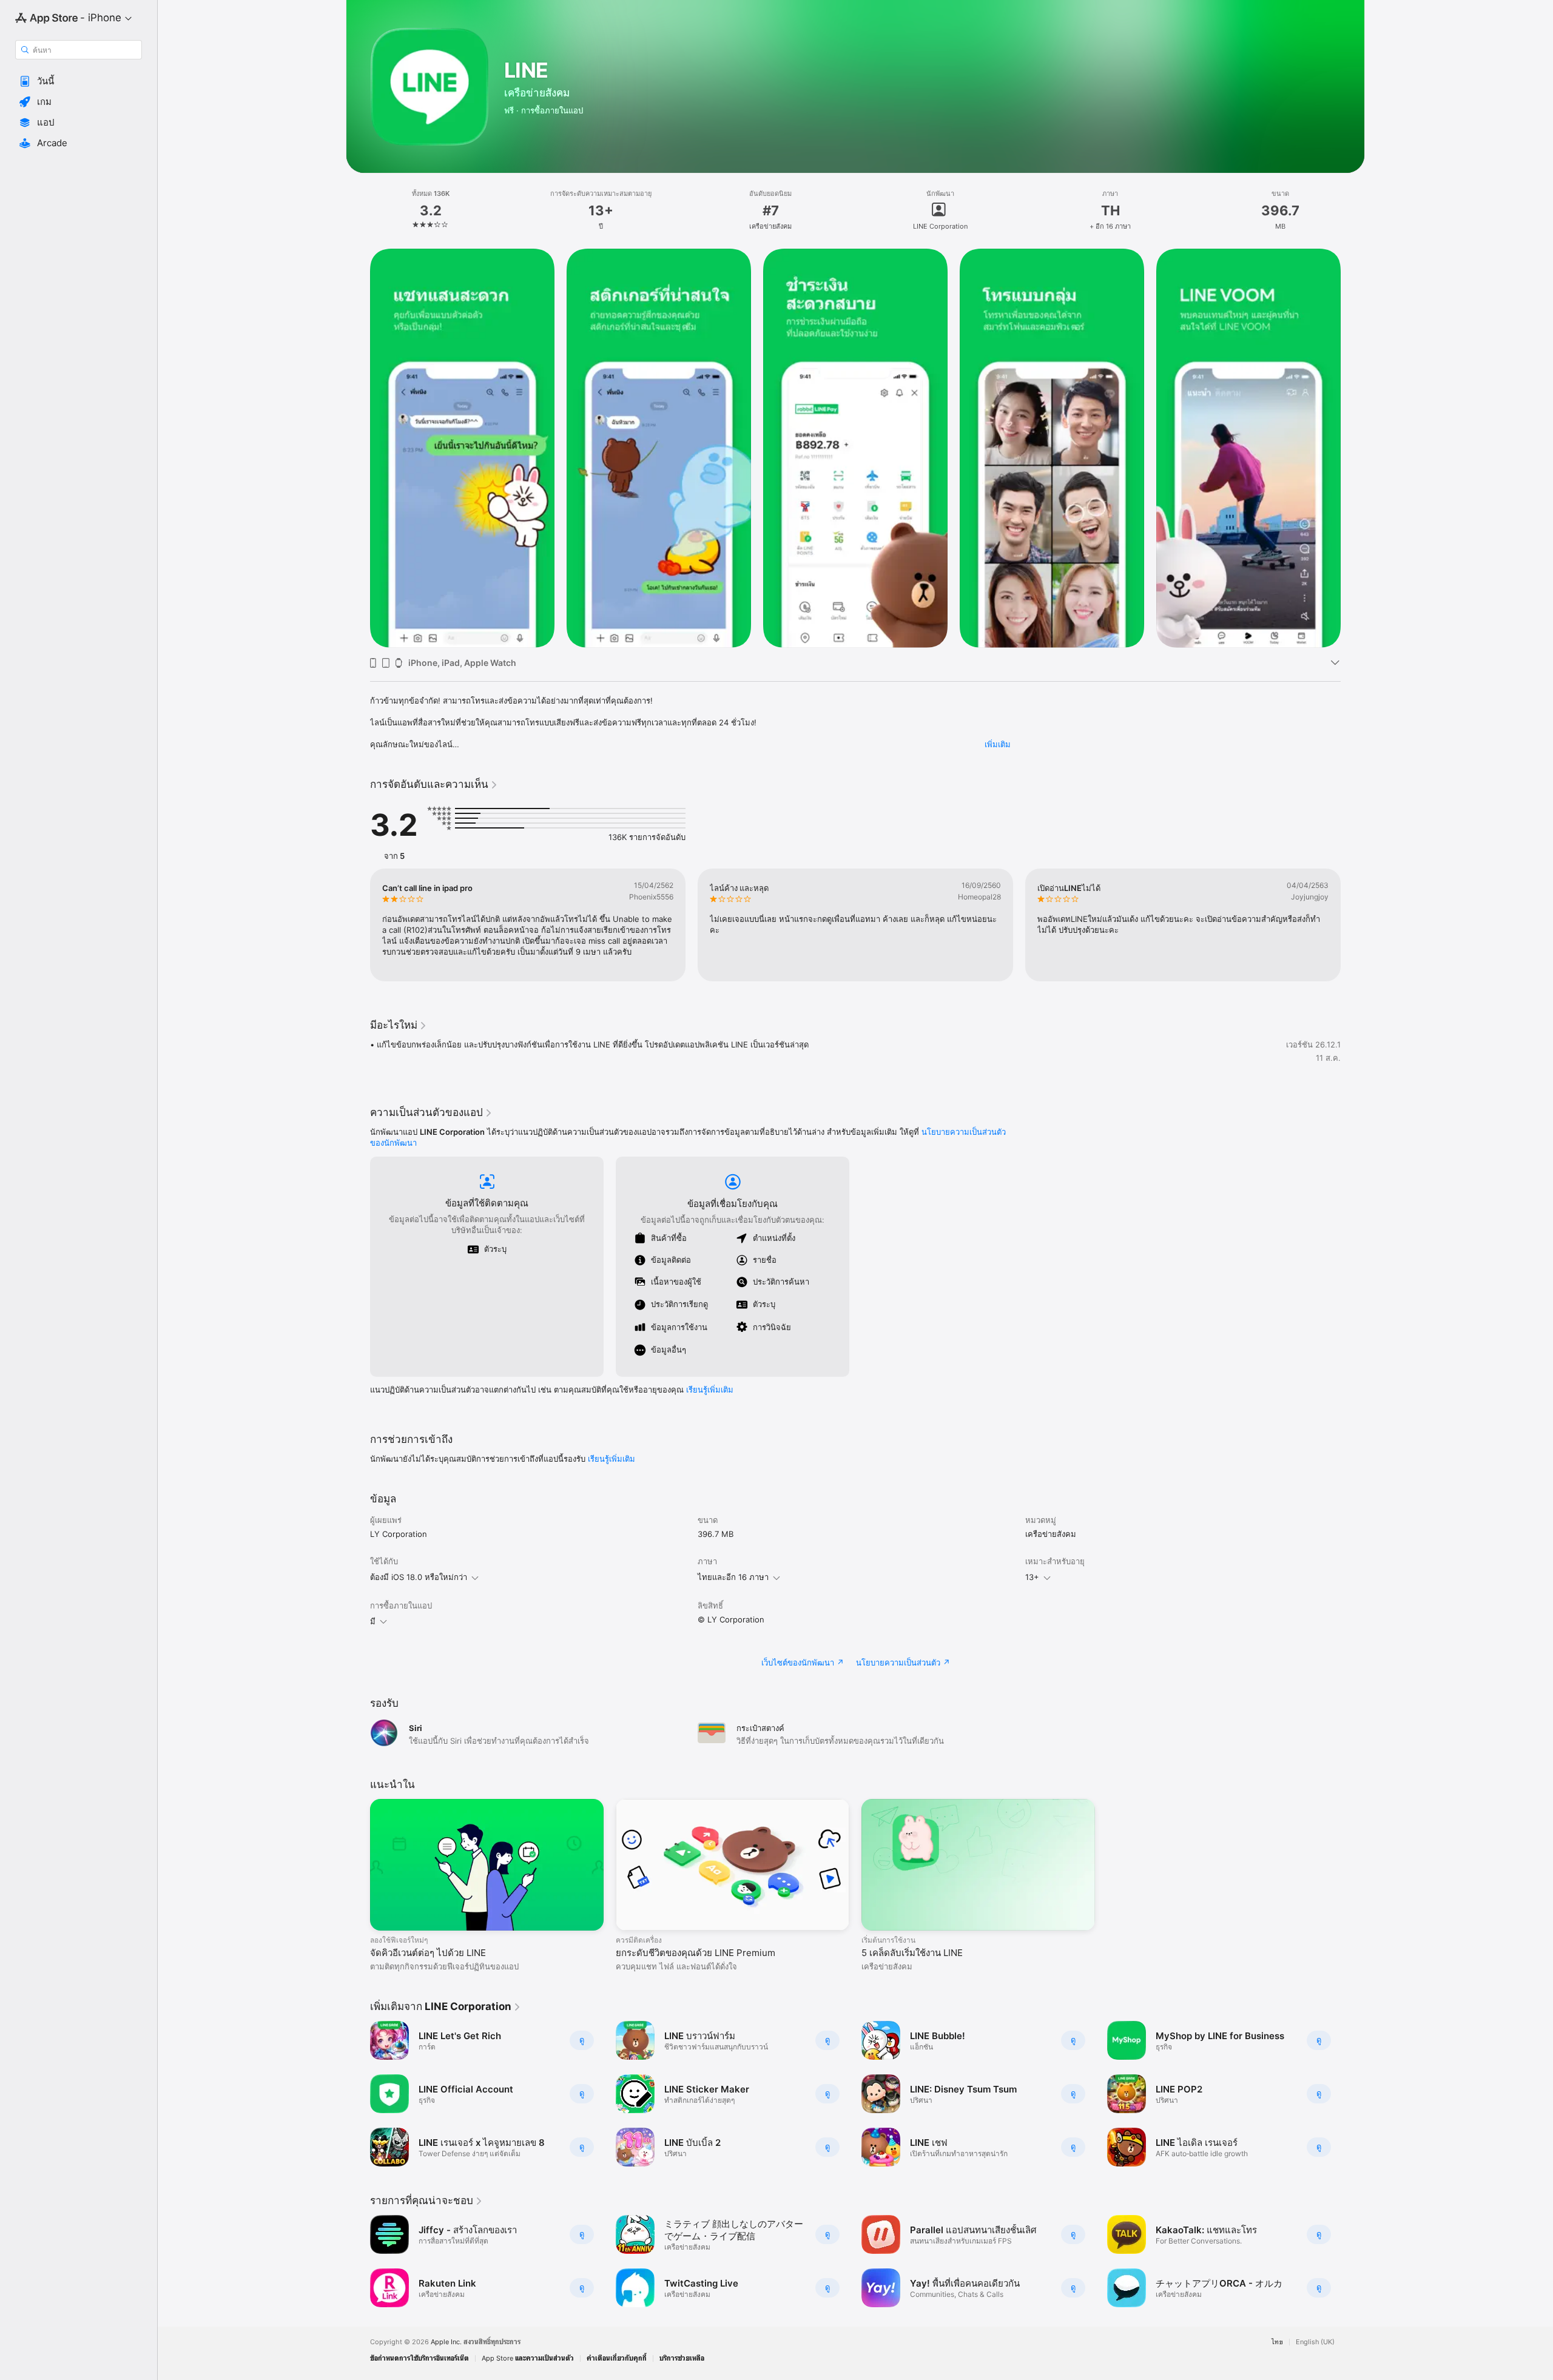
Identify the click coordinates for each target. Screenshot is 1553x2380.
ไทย (1277, 2342)
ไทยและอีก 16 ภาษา (733, 1577)
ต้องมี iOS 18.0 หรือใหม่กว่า (419, 1577)
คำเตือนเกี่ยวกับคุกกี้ (617, 2358)
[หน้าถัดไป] (1353, 448)
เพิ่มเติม (998, 744)
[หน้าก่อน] (358, 448)
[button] (79, 81)
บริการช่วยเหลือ (682, 2358)
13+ (1032, 1577)
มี (373, 1621)
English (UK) (1315, 2342)
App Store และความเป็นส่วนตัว (528, 2358)
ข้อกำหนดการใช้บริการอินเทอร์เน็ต (419, 2358)
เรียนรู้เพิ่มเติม (710, 1390)
